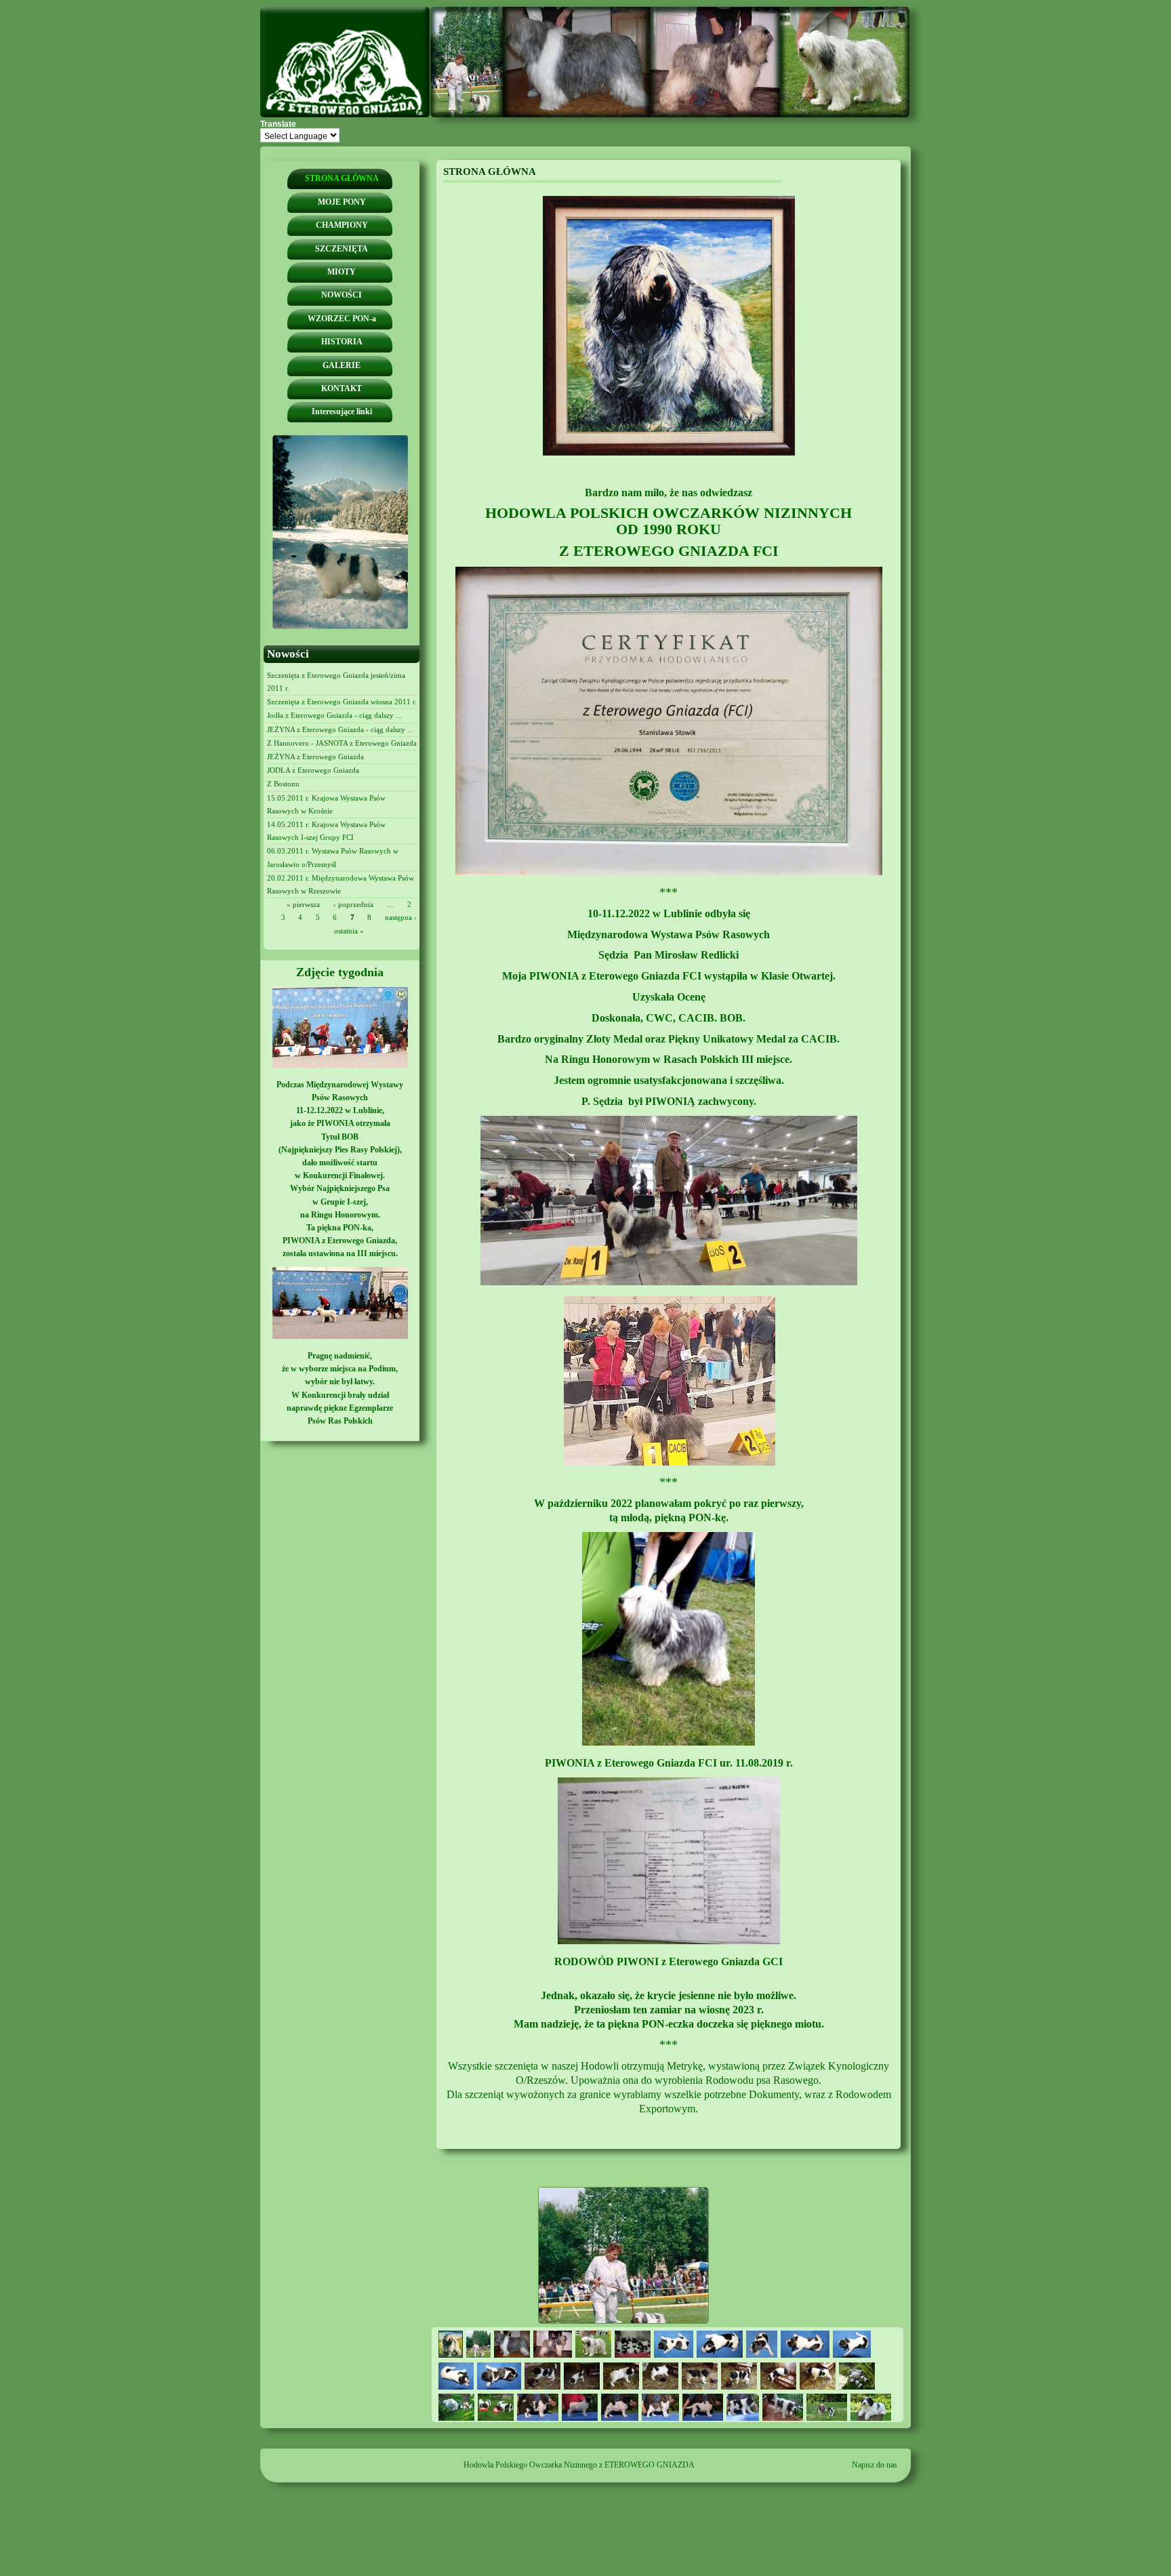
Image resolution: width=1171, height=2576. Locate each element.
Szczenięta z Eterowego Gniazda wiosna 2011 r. (342, 702)
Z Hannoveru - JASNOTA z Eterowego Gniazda (342, 743)
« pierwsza (303, 904)
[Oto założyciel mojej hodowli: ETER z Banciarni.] (669, 453)
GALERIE (342, 365)
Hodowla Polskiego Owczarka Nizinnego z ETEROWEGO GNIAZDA (579, 2465)
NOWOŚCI (342, 295)
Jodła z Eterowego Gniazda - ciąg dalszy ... (334, 715)
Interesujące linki (342, 411)
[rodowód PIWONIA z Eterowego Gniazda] (669, 1941)
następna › (401, 917)
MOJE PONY (342, 202)
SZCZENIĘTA (342, 249)
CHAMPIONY (342, 225)
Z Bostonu (283, 784)
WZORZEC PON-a (342, 319)
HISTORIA (342, 342)
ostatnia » (349, 931)
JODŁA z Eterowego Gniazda (313, 770)
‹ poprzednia (353, 904)
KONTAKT (342, 388)
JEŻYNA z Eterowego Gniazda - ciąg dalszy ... (340, 729)
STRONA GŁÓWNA (342, 178)
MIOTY (342, 272)
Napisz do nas (875, 2465)
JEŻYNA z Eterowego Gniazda (315, 757)
